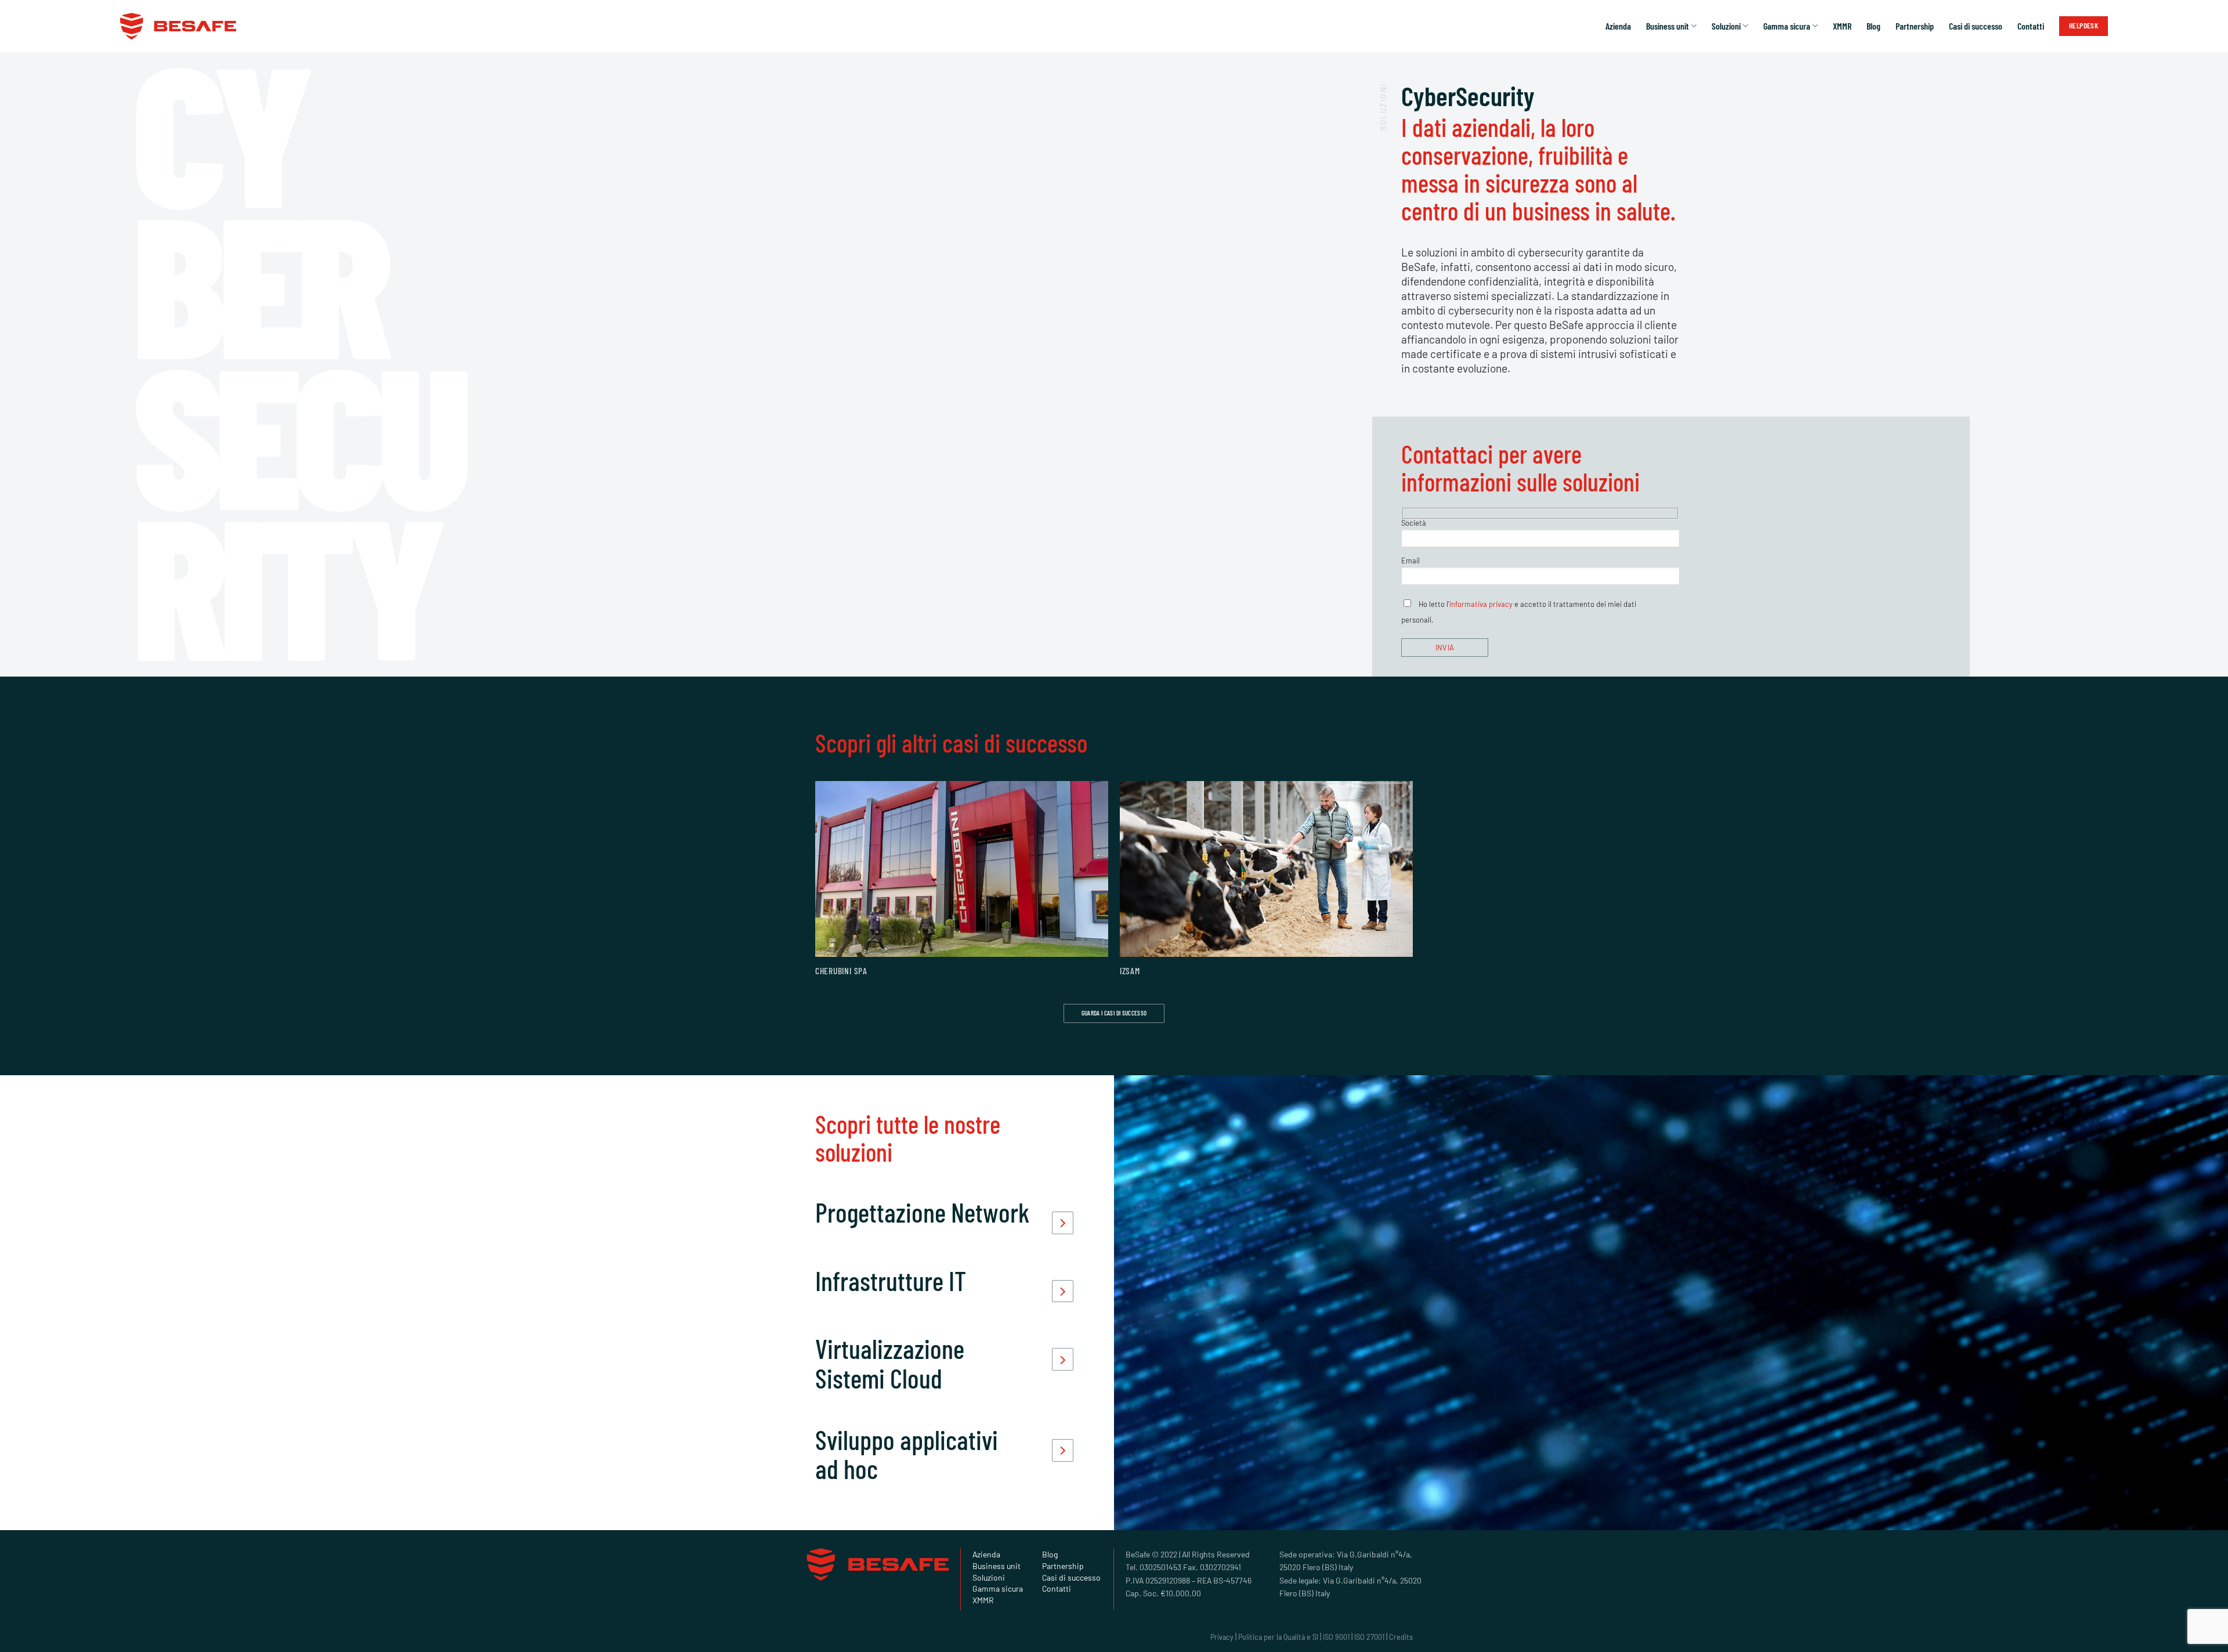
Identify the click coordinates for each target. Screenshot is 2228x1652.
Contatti (2031, 26)
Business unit (1668, 26)
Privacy (1222, 1637)
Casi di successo (1976, 26)
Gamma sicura (1787, 26)
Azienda (1618, 26)
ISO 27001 (1369, 1637)
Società (1414, 523)
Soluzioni (1726, 26)
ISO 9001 (1336, 1637)
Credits (1401, 1637)
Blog (1873, 26)
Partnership (1915, 26)
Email (1410, 561)
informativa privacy (1481, 604)
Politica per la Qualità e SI (1278, 1637)
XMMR (1842, 26)
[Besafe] (178, 26)
